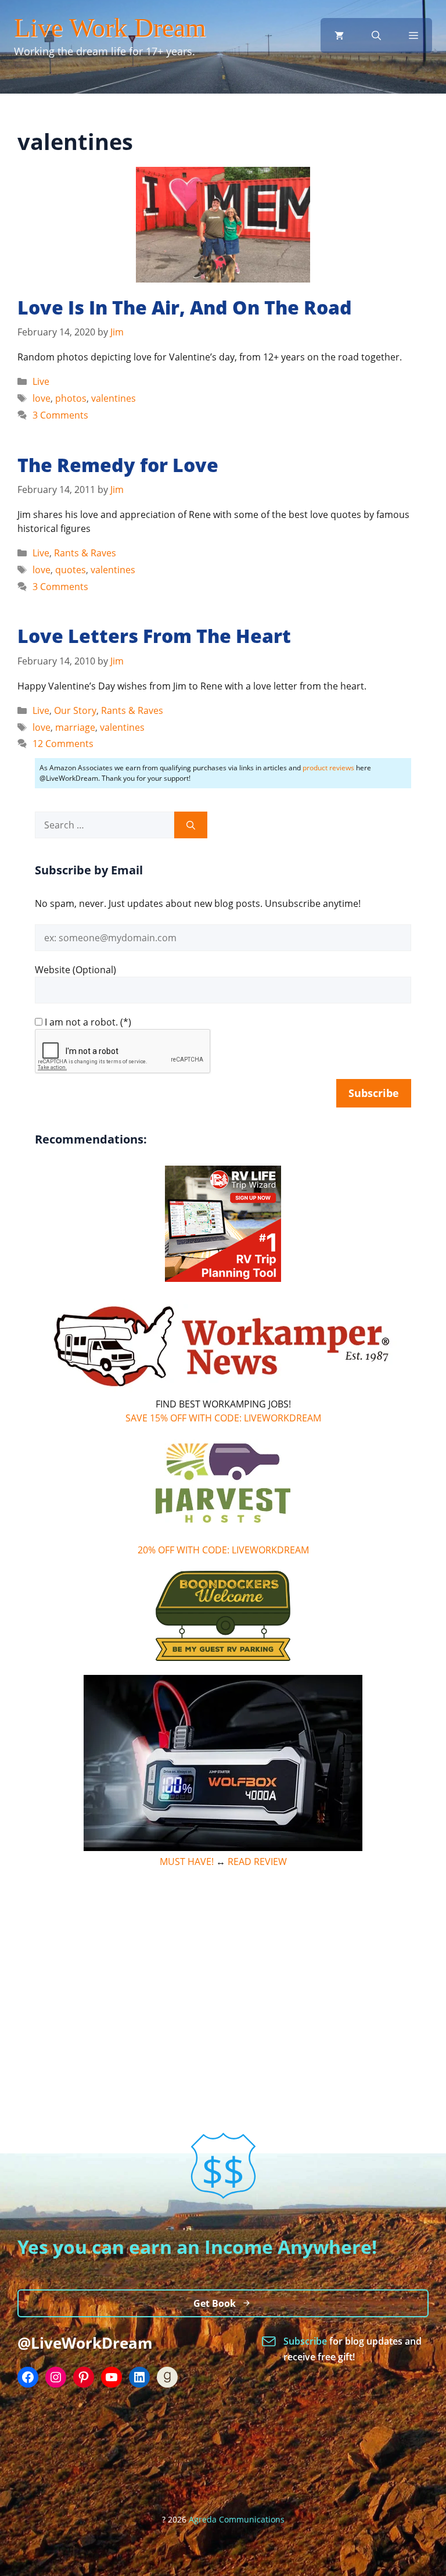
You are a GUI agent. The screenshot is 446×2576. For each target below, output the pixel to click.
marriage (75, 727)
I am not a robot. (81, 1022)
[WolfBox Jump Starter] (223, 1848)
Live (41, 381)
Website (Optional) (75, 970)
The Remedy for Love (118, 465)
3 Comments (60, 415)
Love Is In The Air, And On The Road (185, 307)
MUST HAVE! (187, 1862)
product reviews (328, 768)
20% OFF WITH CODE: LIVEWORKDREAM (223, 1550)
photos (71, 398)
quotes (71, 570)
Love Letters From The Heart (154, 636)
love (42, 398)
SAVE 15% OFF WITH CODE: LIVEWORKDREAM (223, 1418)
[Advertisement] (223, 1964)
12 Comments (63, 744)
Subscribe (306, 2341)
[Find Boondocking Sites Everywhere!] (223, 1616)
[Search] (191, 825)
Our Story (75, 710)
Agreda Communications (237, 2519)
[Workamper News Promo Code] (223, 1390)
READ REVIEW (257, 1862)
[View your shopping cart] (339, 35)
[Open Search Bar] (376, 35)
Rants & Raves (85, 553)
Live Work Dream (110, 28)
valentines (114, 398)
